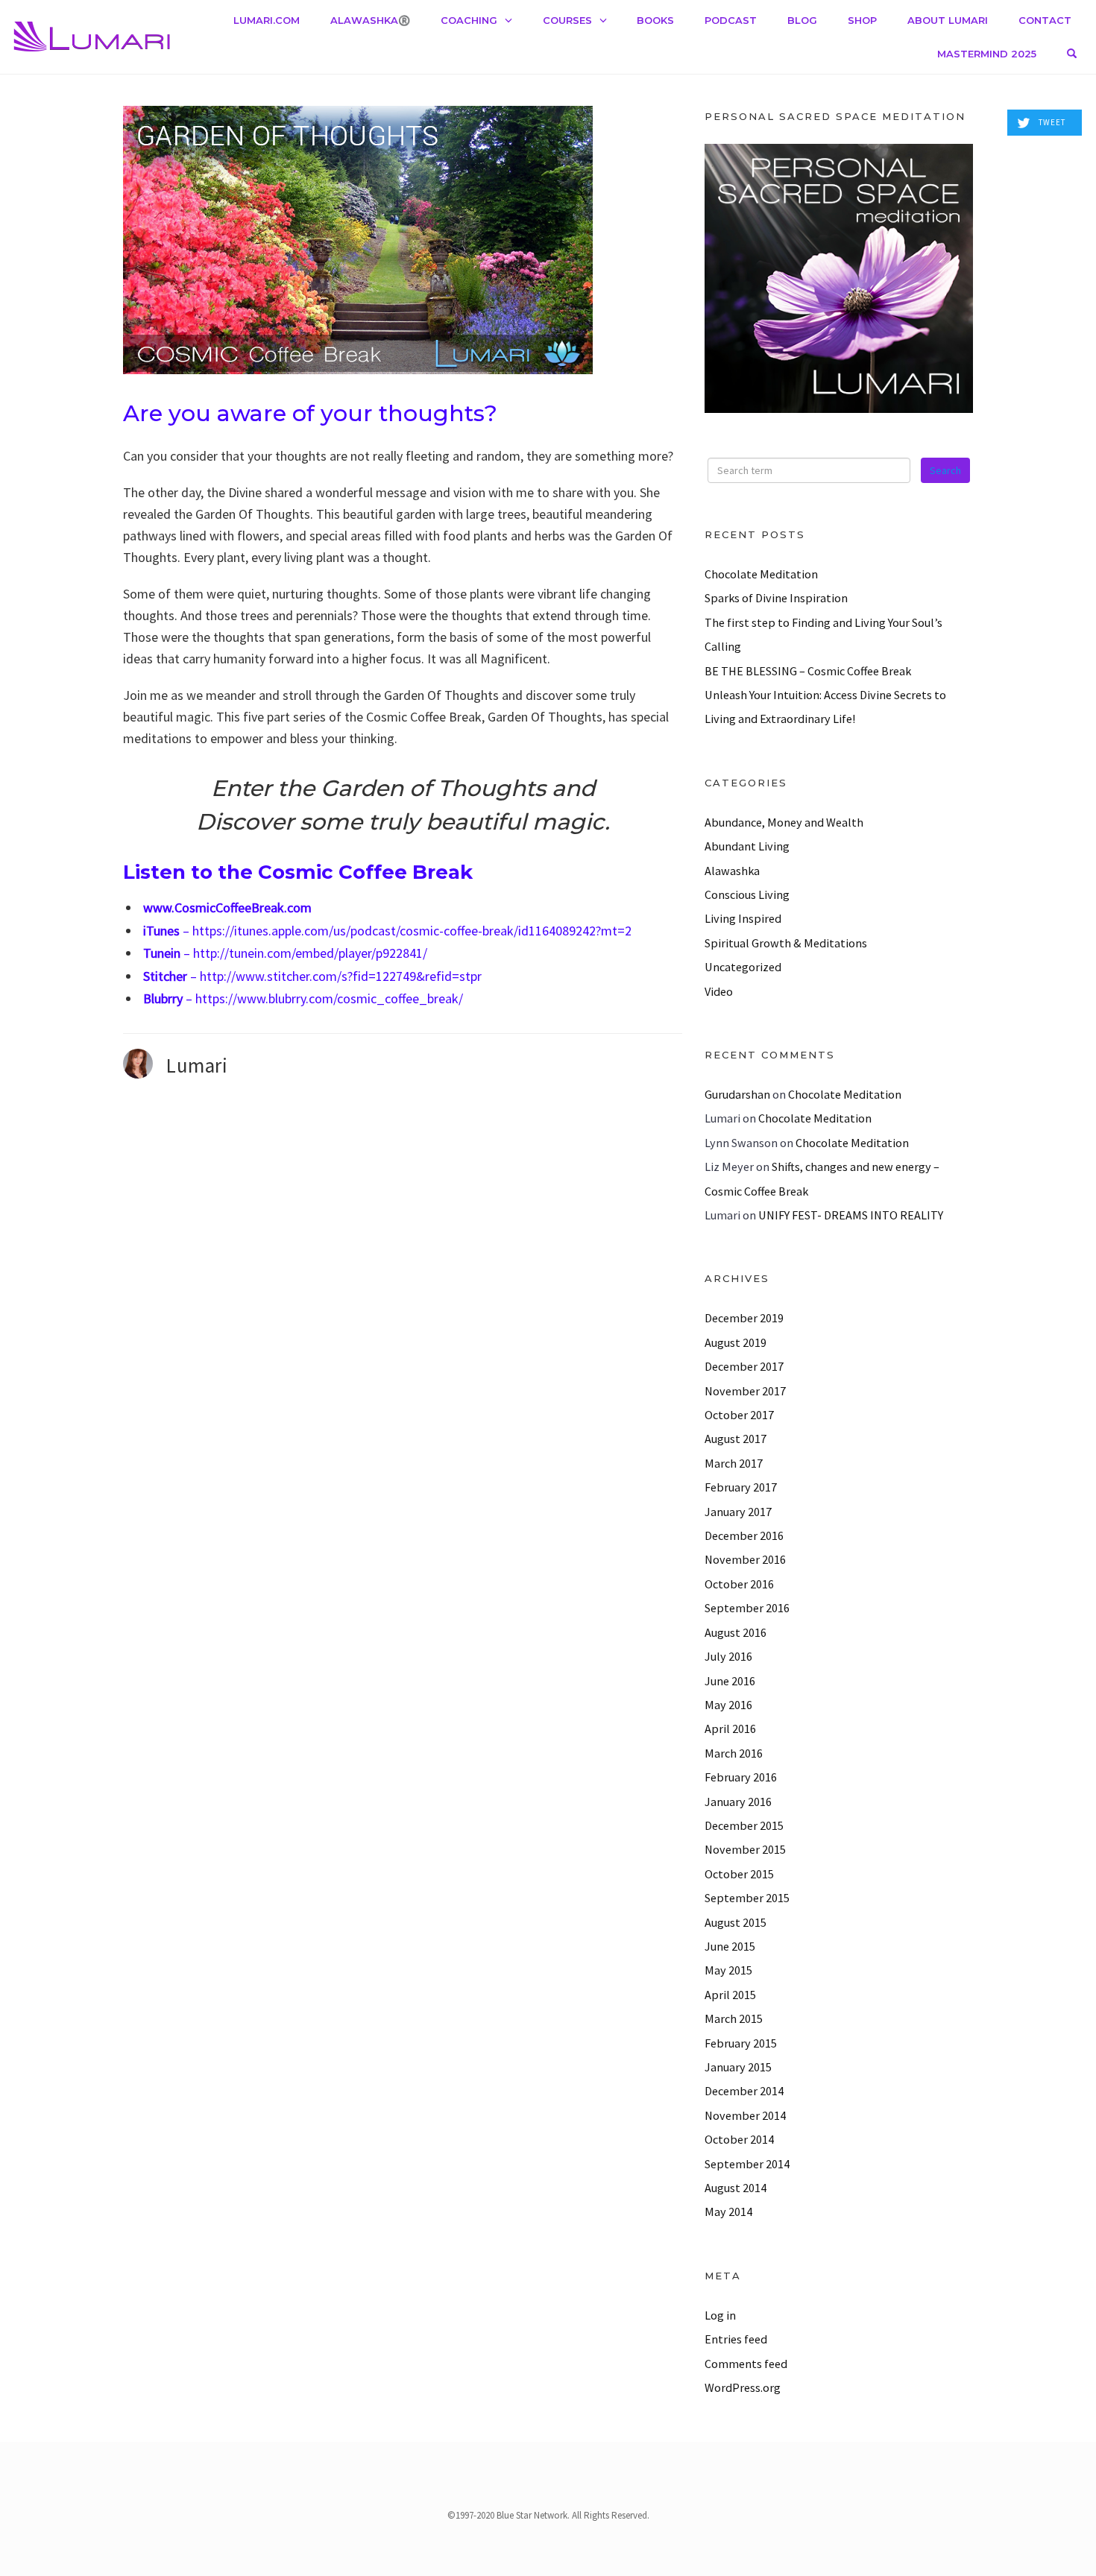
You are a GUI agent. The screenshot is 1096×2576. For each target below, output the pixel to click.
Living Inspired (743, 918)
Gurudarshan (737, 1094)
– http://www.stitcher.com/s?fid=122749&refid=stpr (312, 976)
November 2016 (745, 1559)
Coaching (469, 20)
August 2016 (736, 1632)
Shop (862, 20)
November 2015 (745, 1849)
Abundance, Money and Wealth (784, 822)
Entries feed (736, 2339)
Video (719, 991)
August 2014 (736, 2188)
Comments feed (746, 2364)
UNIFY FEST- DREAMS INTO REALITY (851, 1215)
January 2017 (738, 1512)
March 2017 (734, 1463)
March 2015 (734, 2018)
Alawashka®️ (370, 20)
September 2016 (747, 1608)
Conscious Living (747, 894)
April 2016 (730, 1729)
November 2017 (745, 1391)
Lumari (197, 1065)
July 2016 (728, 1656)
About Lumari (948, 20)
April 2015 (730, 1995)
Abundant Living (747, 846)
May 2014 (728, 2212)
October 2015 (739, 1874)
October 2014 (739, 2139)
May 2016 (728, 1705)
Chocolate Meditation (761, 574)
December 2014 (744, 2091)
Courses (567, 20)
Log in (720, 2315)
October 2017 (739, 1415)
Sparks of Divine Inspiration (776, 598)
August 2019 (736, 1342)
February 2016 (741, 1777)
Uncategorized (743, 967)
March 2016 (734, 1753)
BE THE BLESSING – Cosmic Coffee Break (808, 671)
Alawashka (732, 871)
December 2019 (744, 1318)
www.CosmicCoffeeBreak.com (227, 907)
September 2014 (747, 2164)
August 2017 (736, 1439)
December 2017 (744, 1366)
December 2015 (744, 1825)
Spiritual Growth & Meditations (786, 943)
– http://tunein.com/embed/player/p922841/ (285, 953)
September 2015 (747, 1898)
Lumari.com (267, 20)
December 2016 (744, 1535)
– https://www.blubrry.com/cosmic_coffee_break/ (303, 998)
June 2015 (730, 1946)
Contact (1045, 20)
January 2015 (738, 2067)
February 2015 (741, 2043)
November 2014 (745, 2115)
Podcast (731, 20)
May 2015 (728, 1970)
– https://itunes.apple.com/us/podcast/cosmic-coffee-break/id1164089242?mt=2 (387, 931)
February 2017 (741, 1487)
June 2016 (730, 1681)
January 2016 (738, 1802)
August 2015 (736, 1922)
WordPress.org (743, 2387)
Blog (802, 20)
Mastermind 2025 (987, 54)
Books (655, 20)
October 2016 (739, 1584)
